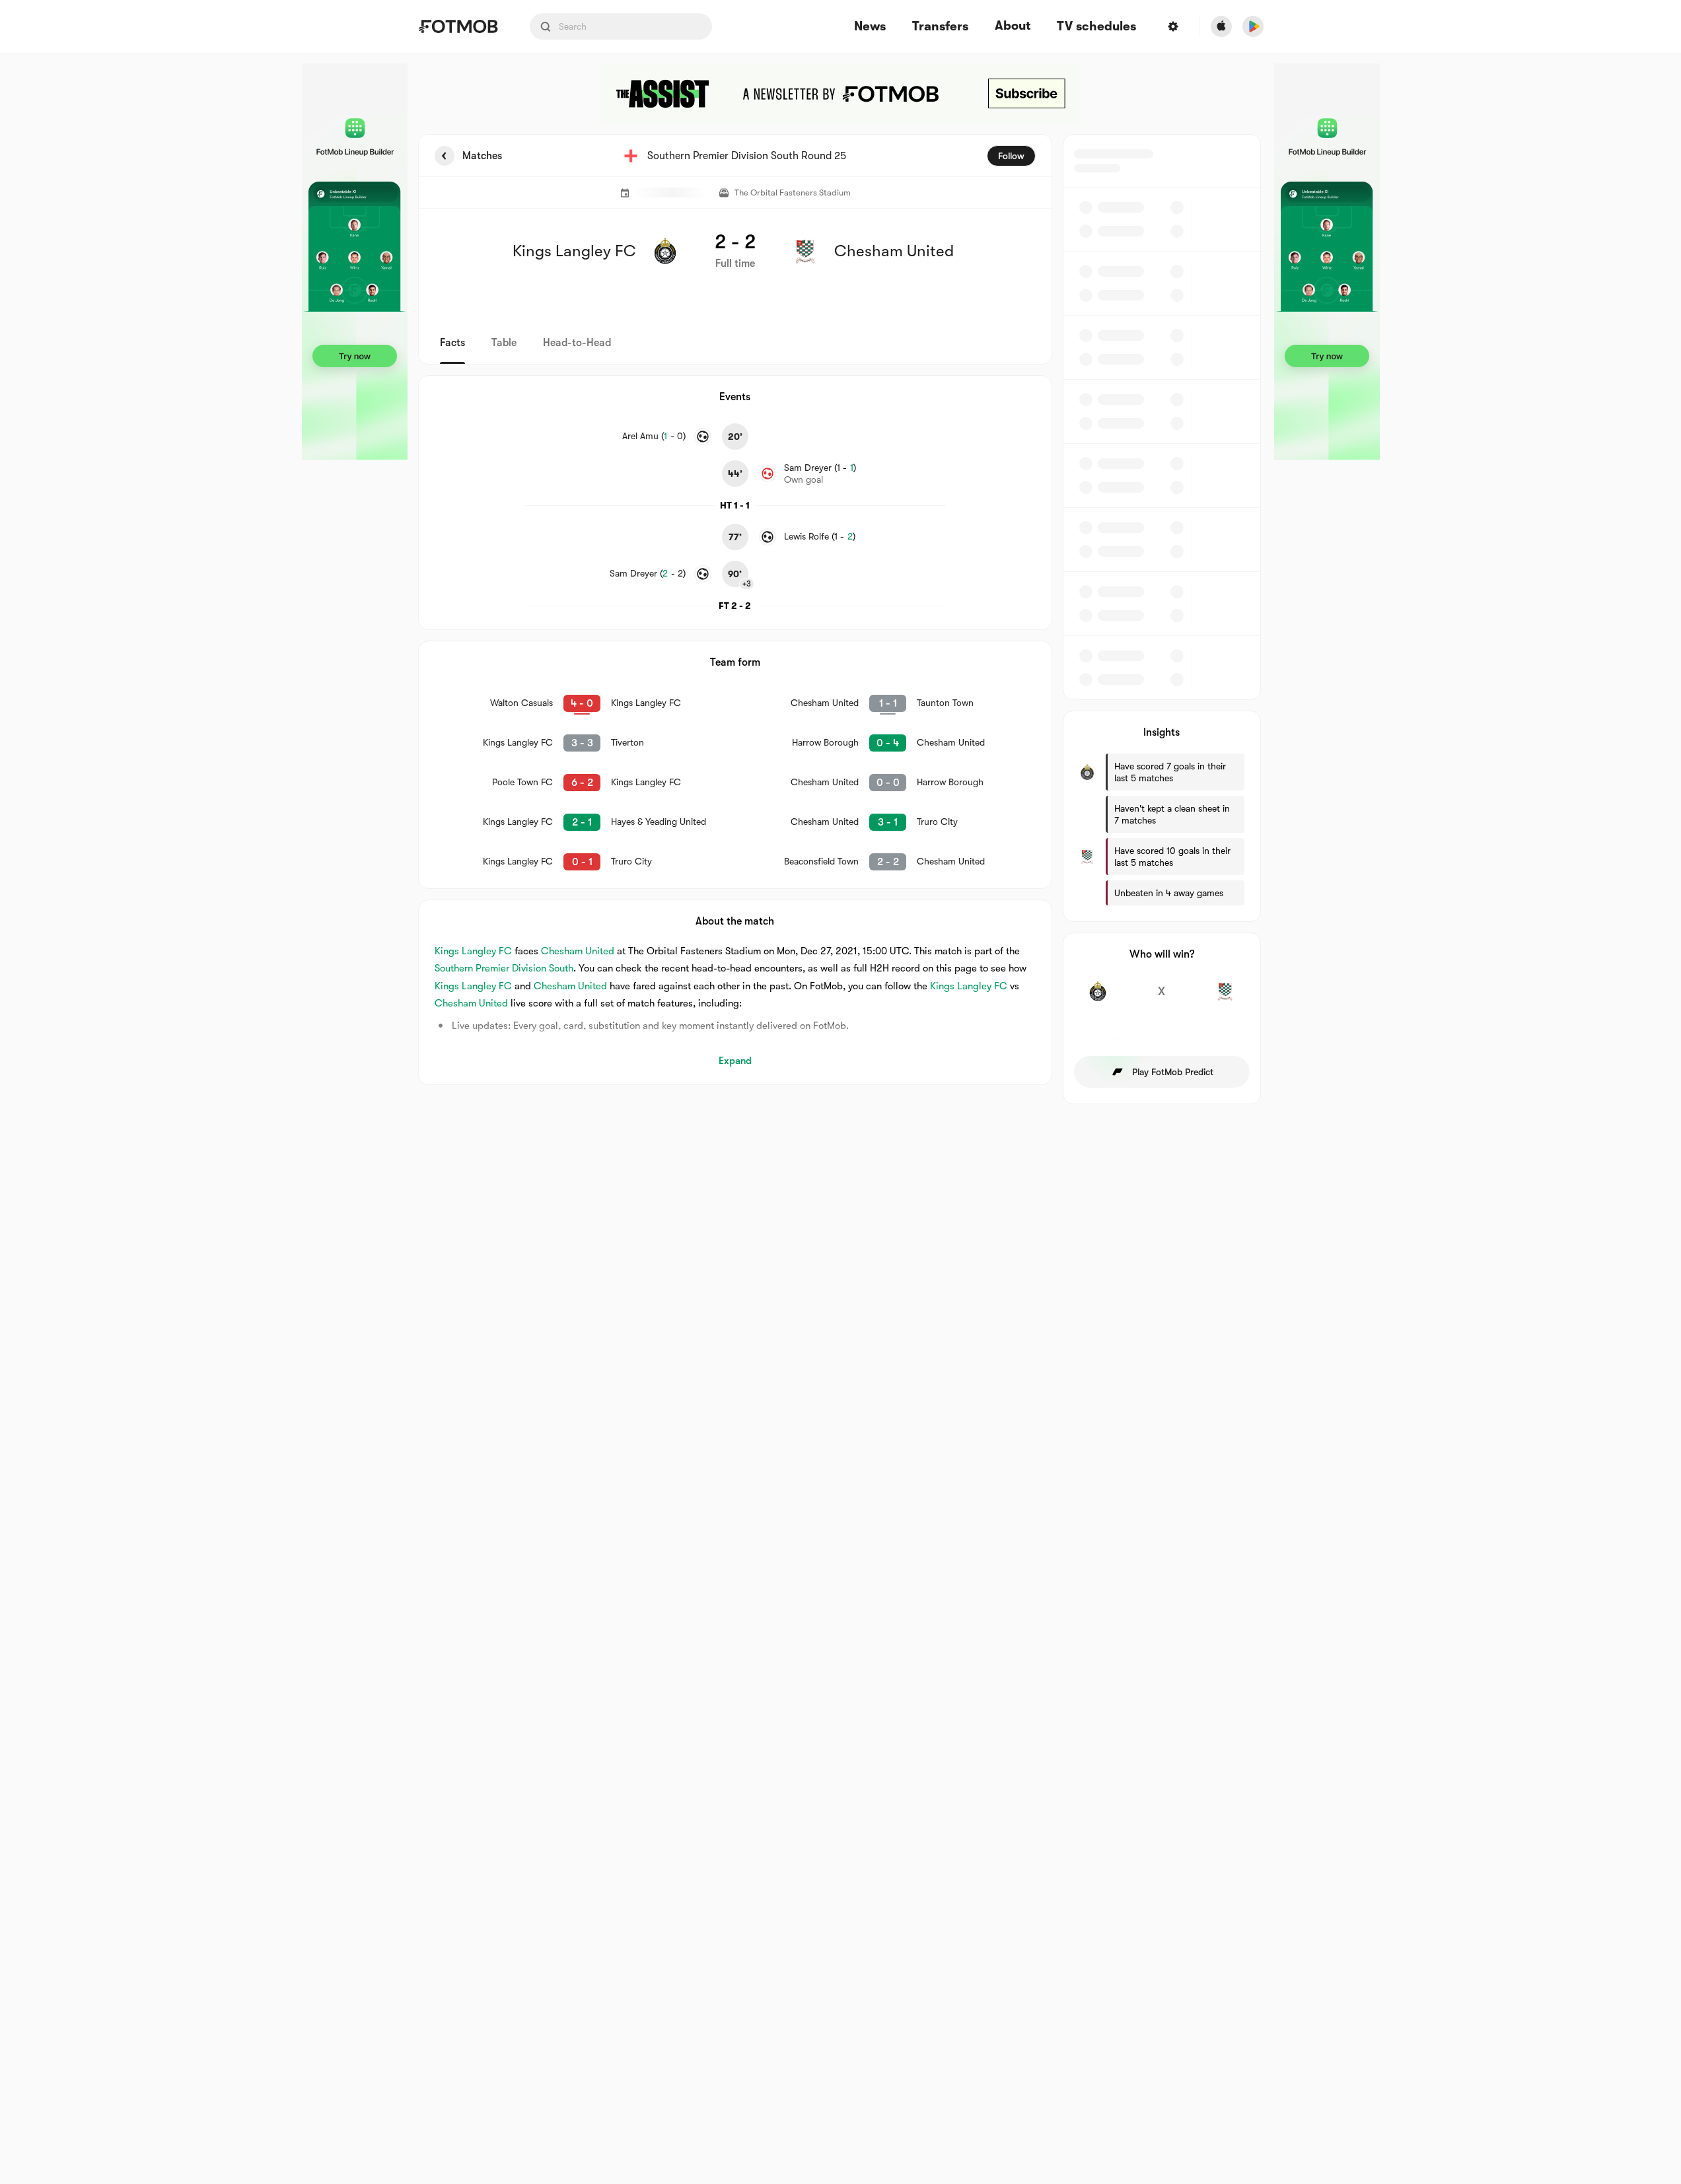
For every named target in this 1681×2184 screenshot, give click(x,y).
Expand (735, 1061)
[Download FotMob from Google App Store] (1253, 26)
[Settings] (1173, 26)
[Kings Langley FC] (1098, 999)
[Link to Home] (458, 26)
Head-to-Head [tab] (577, 343)
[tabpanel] (841, 619)
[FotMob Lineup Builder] (355, 262)
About (1013, 26)
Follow (1011, 156)
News (870, 27)
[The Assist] (841, 94)
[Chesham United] (1226, 999)
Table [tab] (504, 343)
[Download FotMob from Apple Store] (1221, 26)
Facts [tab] (452, 343)
